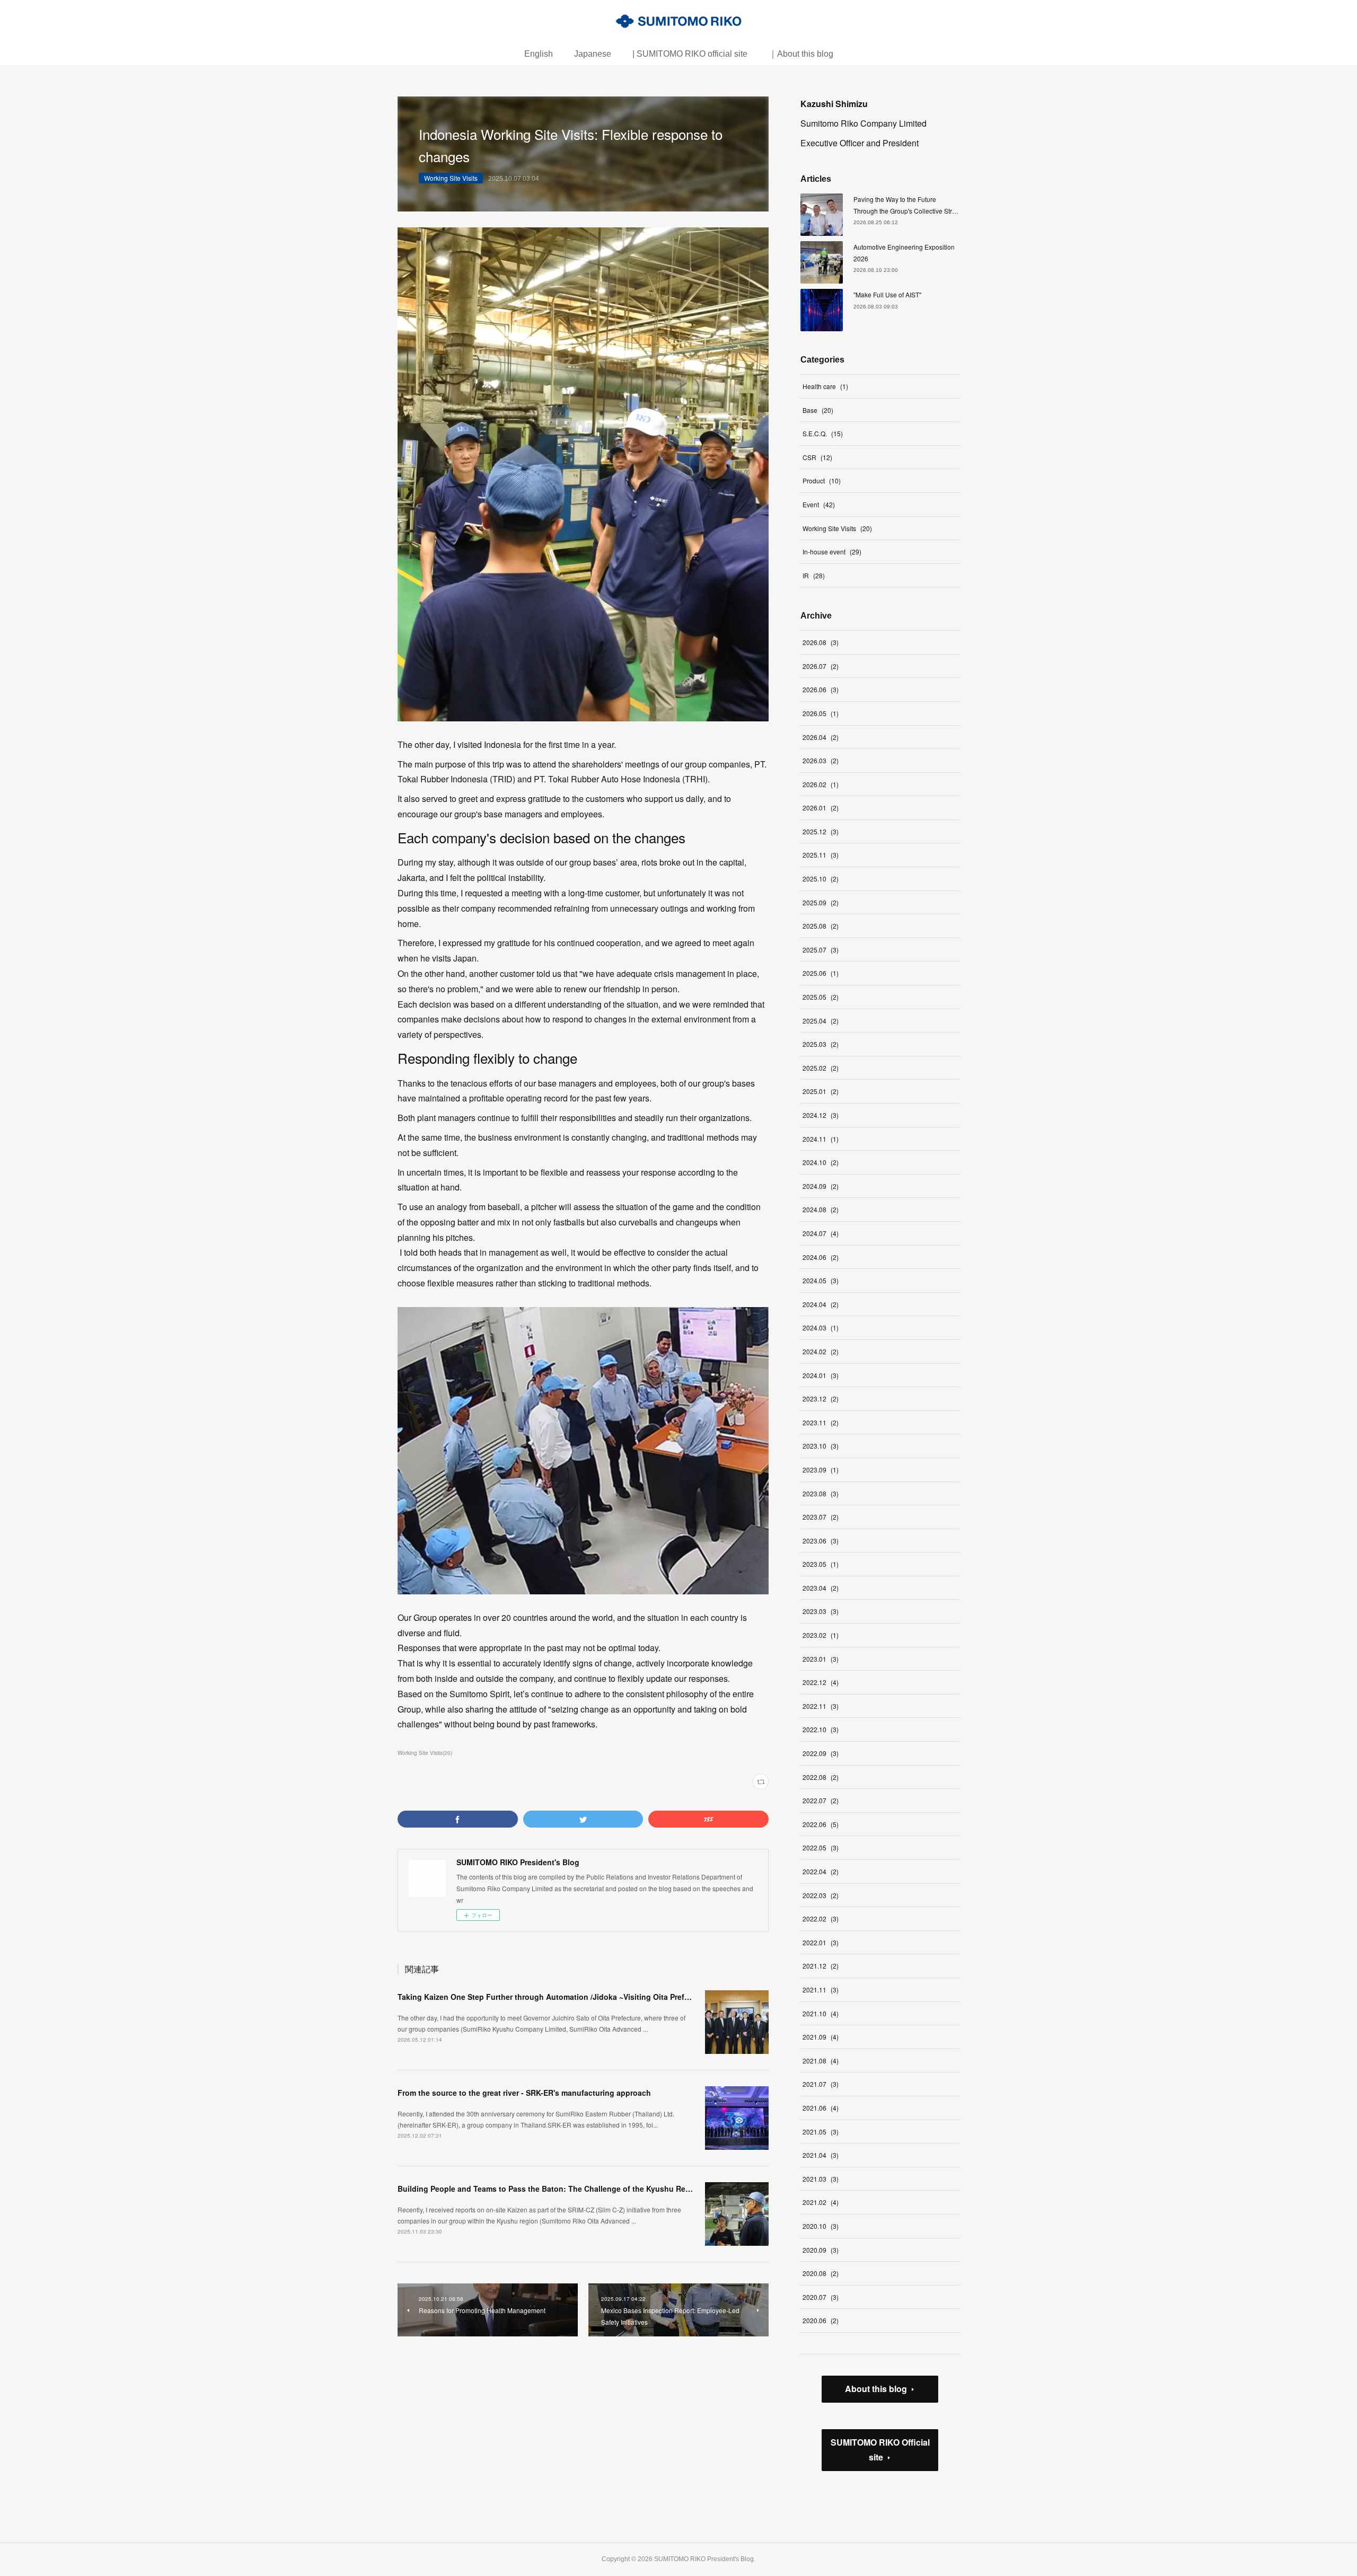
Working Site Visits (451, 178)
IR (814, 575)
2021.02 (821, 2202)
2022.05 (821, 1847)
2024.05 (821, 1280)
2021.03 (821, 2179)
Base (818, 410)
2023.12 (821, 1399)
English (539, 54)
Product (822, 480)
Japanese (593, 54)
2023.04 (821, 1588)
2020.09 (821, 2250)
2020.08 (821, 2273)
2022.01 (821, 1942)
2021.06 (821, 2108)
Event (819, 504)
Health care (825, 386)
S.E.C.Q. (823, 433)
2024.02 (821, 1351)
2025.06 (821, 973)
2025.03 (821, 1044)
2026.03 (821, 760)
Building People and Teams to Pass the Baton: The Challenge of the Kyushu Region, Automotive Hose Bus (591, 2189)
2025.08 (821, 926)
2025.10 (821, 879)
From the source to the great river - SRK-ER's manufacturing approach (524, 2093)
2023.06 (821, 1541)
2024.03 (821, 1327)
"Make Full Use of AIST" (887, 294)
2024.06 (821, 1257)
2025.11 (821, 855)
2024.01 (821, 1375)
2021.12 (821, 1966)
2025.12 (821, 831)
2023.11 (821, 1422)
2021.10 (821, 2013)
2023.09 (821, 1470)
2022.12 (821, 1682)
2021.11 (821, 1990)
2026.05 (821, 713)
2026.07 (821, 666)
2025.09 (821, 902)
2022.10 (821, 1729)
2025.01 (821, 1091)
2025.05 (821, 997)
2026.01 (821, 808)
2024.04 (821, 1304)
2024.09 (821, 1186)
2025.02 (821, 1068)
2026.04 (821, 737)
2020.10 (821, 2226)
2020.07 (821, 2297)
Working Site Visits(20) (425, 1753)
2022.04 (821, 1871)
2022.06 (821, 1824)
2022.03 (821, 1895)
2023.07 (821, 1517)
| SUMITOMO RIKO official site (690, 54)
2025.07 (821, 950)
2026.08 (821, 642)
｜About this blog (801, 54)
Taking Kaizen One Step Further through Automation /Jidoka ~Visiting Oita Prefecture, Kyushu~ (570, 1997)
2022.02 (821, 1918)
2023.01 (821, 1659)
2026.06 (821, 689)
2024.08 (821, 1209)
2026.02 (821, 784)
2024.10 (821, 1162)
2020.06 (821, 2320)
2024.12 (821, 1115)
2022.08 (821, 1777)
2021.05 (821, 2132)
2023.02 (821, 1635)
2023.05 (821, 1564)
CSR (817, 457)
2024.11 (821, 1139)
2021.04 (821, 2155)
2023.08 (821, 1493)
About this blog (876, 2389)
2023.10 (821, 1446)
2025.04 (821, 1021)
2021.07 (821, 2084)
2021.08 (821, 2061)
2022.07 (821, 1800)
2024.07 (821, 1233)
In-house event (832, 552)
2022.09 (821, 1753)
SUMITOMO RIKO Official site (880, 2450)
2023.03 (821, 1611)
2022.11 (821, 1706)
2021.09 (821, 2037)
